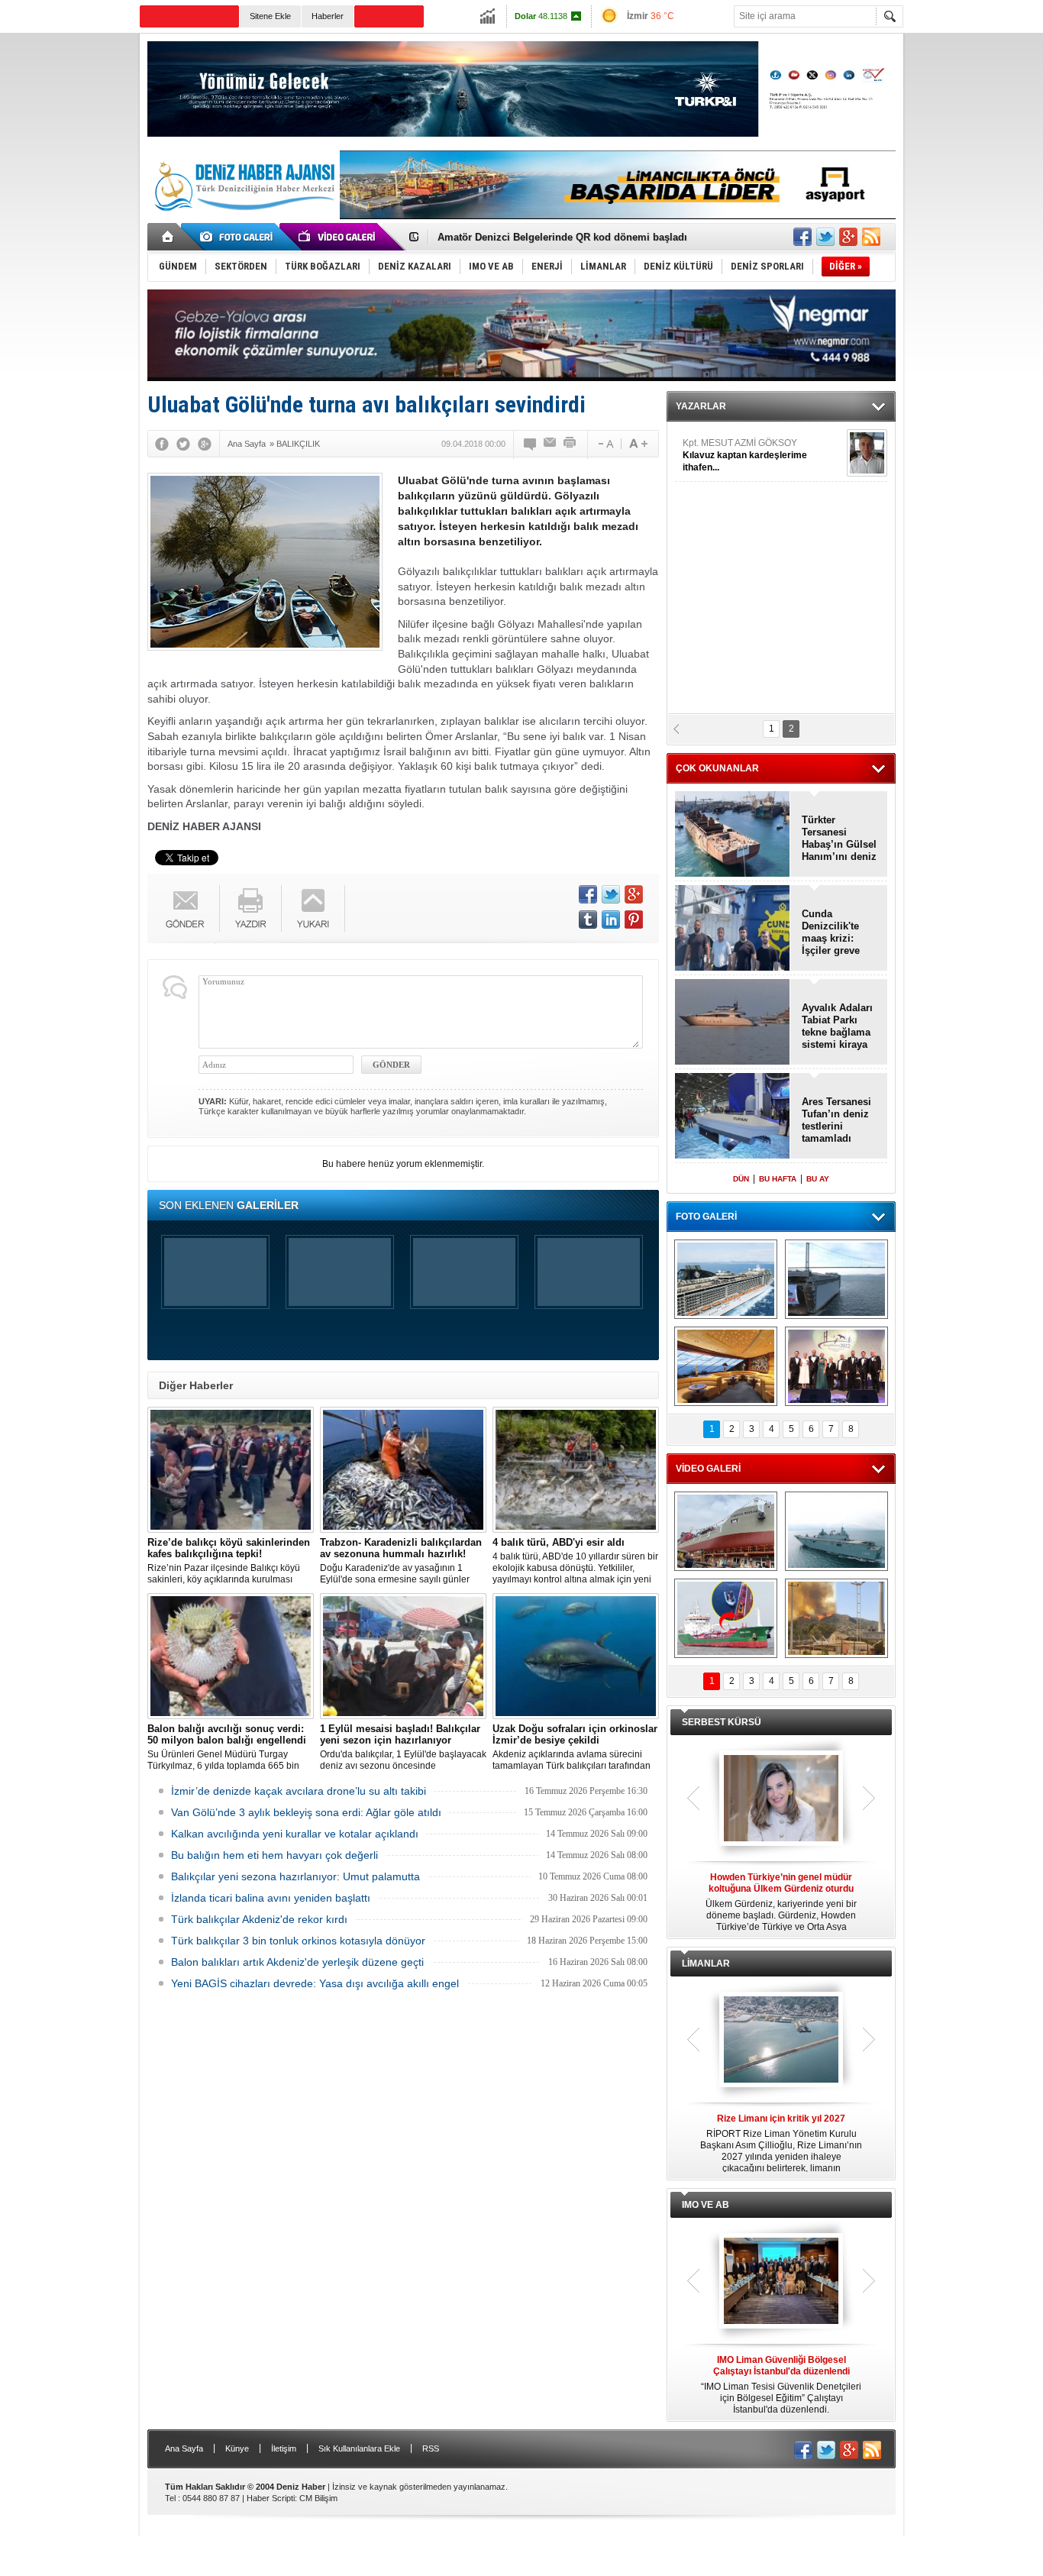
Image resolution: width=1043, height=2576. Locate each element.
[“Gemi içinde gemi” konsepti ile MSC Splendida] (726, 1279)
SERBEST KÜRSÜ (722, 1722)
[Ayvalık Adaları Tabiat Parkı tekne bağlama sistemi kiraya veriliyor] (733, 1023)
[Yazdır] (570, 444)
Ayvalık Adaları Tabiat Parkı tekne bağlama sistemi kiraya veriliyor (837, 1026)
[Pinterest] (634, 920)
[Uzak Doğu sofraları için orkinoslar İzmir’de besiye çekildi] (576, 1656)
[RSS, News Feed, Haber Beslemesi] (871, 237)
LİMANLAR (706, 1964)
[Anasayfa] (168, 237)
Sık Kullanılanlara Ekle (359, 2448)
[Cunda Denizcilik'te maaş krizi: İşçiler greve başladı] (733, 929)
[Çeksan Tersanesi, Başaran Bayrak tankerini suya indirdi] (726, 1531)
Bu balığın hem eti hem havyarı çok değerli (274, 1855)
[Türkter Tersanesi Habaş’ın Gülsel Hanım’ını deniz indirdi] (733, 835)
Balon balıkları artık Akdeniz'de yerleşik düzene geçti (297, 1962)
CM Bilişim (318, 2498)
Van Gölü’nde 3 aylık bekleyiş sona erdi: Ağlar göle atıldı (306, 1812)
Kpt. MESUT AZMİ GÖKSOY (745, 455)
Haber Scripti (271, 2498)
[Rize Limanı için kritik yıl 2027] (781, 2041)
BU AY (818, 1179)
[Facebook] (162, 444)
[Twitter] (183, 444)
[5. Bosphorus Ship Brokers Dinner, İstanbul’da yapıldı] (836, 1366)
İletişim (284, 2448)
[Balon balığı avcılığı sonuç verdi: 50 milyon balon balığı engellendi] (231, 1656)
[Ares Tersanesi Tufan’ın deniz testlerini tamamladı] (733, 1117)
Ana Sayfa (184, 2448)
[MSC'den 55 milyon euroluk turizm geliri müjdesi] (726, 1366)
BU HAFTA (778, 1179)
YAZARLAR (701, 406)
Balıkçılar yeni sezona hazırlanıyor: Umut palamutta (295, 1876)
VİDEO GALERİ (708, 1469)
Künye (237, 2448)
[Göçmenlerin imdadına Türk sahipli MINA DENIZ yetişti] (726, 1618)
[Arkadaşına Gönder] (551, 444)
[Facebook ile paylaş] (802, 237)
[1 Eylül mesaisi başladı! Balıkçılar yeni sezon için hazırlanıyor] (403, 1656)
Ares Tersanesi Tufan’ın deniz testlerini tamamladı (836, 1120)
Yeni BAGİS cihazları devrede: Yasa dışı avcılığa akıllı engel (315, 1983)
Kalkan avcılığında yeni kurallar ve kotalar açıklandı (295, 1834)
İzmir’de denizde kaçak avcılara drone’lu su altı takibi (299, 1791)
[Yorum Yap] (531, 444)
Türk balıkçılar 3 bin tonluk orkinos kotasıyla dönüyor (298, 1941)
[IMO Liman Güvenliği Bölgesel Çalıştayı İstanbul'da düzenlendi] (781, 2282)
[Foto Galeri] (239, 237)
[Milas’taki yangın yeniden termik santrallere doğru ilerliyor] (836, 1618)
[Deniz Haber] (243, 220)
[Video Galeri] (338, 237)
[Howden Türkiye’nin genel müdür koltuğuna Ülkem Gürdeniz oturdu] (781, 1799)
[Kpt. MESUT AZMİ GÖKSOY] (867, 453)
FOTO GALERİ (706, 1217)
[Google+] (205, 444)
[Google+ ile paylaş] (848, 237)
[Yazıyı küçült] (605, 444)
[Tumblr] (588, 920)
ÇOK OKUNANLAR (717, 768)
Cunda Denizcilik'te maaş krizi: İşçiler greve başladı (831, 932)
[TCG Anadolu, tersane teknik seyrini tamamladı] (836, 1531)
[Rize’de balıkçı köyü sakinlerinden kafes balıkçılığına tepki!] (231, 1470)
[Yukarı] (313, 908)
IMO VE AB (706, 2205)
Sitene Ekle (270, 16)
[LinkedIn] (611, 920)
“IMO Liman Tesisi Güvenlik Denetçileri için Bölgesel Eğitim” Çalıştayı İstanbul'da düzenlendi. (781, 2385)
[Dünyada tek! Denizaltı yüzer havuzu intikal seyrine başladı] (836, 1279)
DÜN (741, 1179)
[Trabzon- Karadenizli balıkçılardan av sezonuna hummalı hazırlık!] (403, 1470)
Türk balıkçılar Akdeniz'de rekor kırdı (259, 1919)
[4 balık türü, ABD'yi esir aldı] (576, 1470)
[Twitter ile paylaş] (825, 237)
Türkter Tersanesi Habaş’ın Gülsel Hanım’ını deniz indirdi (573, 237)
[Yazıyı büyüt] (638, 444)
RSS (431, 2448)
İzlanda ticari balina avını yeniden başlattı (271, 1898)
